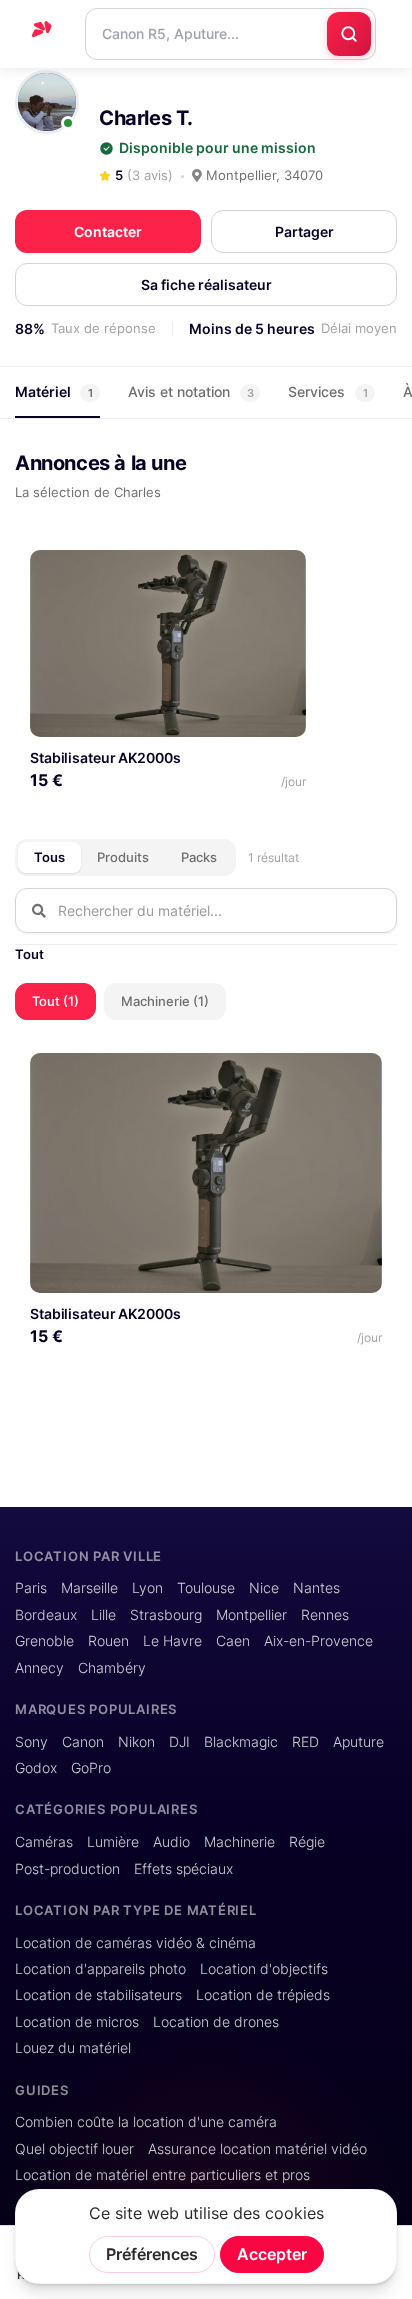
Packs (199, 857)
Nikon (136, 1742)
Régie (307, 1842)
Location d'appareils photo (100, 1969)
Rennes (325, 1615)
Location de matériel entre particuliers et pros (162, 2175)
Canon (83, 1742)
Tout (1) (55, 1001)
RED (305, 1742)
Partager (304, 231)
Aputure (358, 1742)
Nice (264, 1588)
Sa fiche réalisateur (206, 284)
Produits (123, 857)
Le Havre (172, 1641)
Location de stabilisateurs (98, 1995)
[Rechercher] (349, 34)
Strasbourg (166, 1615)
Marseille (89, 1588)
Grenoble (44, 1641)
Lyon (147, 1588)
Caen (233, 1641)
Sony (31, 1742)
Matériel (54, 391)
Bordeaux (46, 1615)
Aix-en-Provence (318, 1641)
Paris (31, 1588)
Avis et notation (191, 391)
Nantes (316, 1588)
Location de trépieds (263, 1995)
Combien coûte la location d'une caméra (146, 2122)
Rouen (108, 1641)
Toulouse (206, 1588)
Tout (29, 954)
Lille (103, 1615)
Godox (36, 1768)
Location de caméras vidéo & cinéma (135, 1943)
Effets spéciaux (183, 1869)
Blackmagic (241, 1742)
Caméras (44, 1842)
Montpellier (251, 1615)
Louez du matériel (73, 2048)
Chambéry (112, 1668)
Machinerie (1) (165, 1001)
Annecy (39, 1668)
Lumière (113, 1842)
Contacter (108, 231)
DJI (179, 1742)
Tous (49, 857)
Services (328, 391)
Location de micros (77, 2022)
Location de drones (216, 2022)
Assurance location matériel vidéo (257, 2149)
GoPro (91, 1768)
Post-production (67, 1869)
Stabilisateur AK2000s (105, 757)
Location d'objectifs (264, 1969)
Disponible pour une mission (217, 148)
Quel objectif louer (74, 2149)
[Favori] (282, 572)
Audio (171, 1842)
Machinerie (239, 1842)
